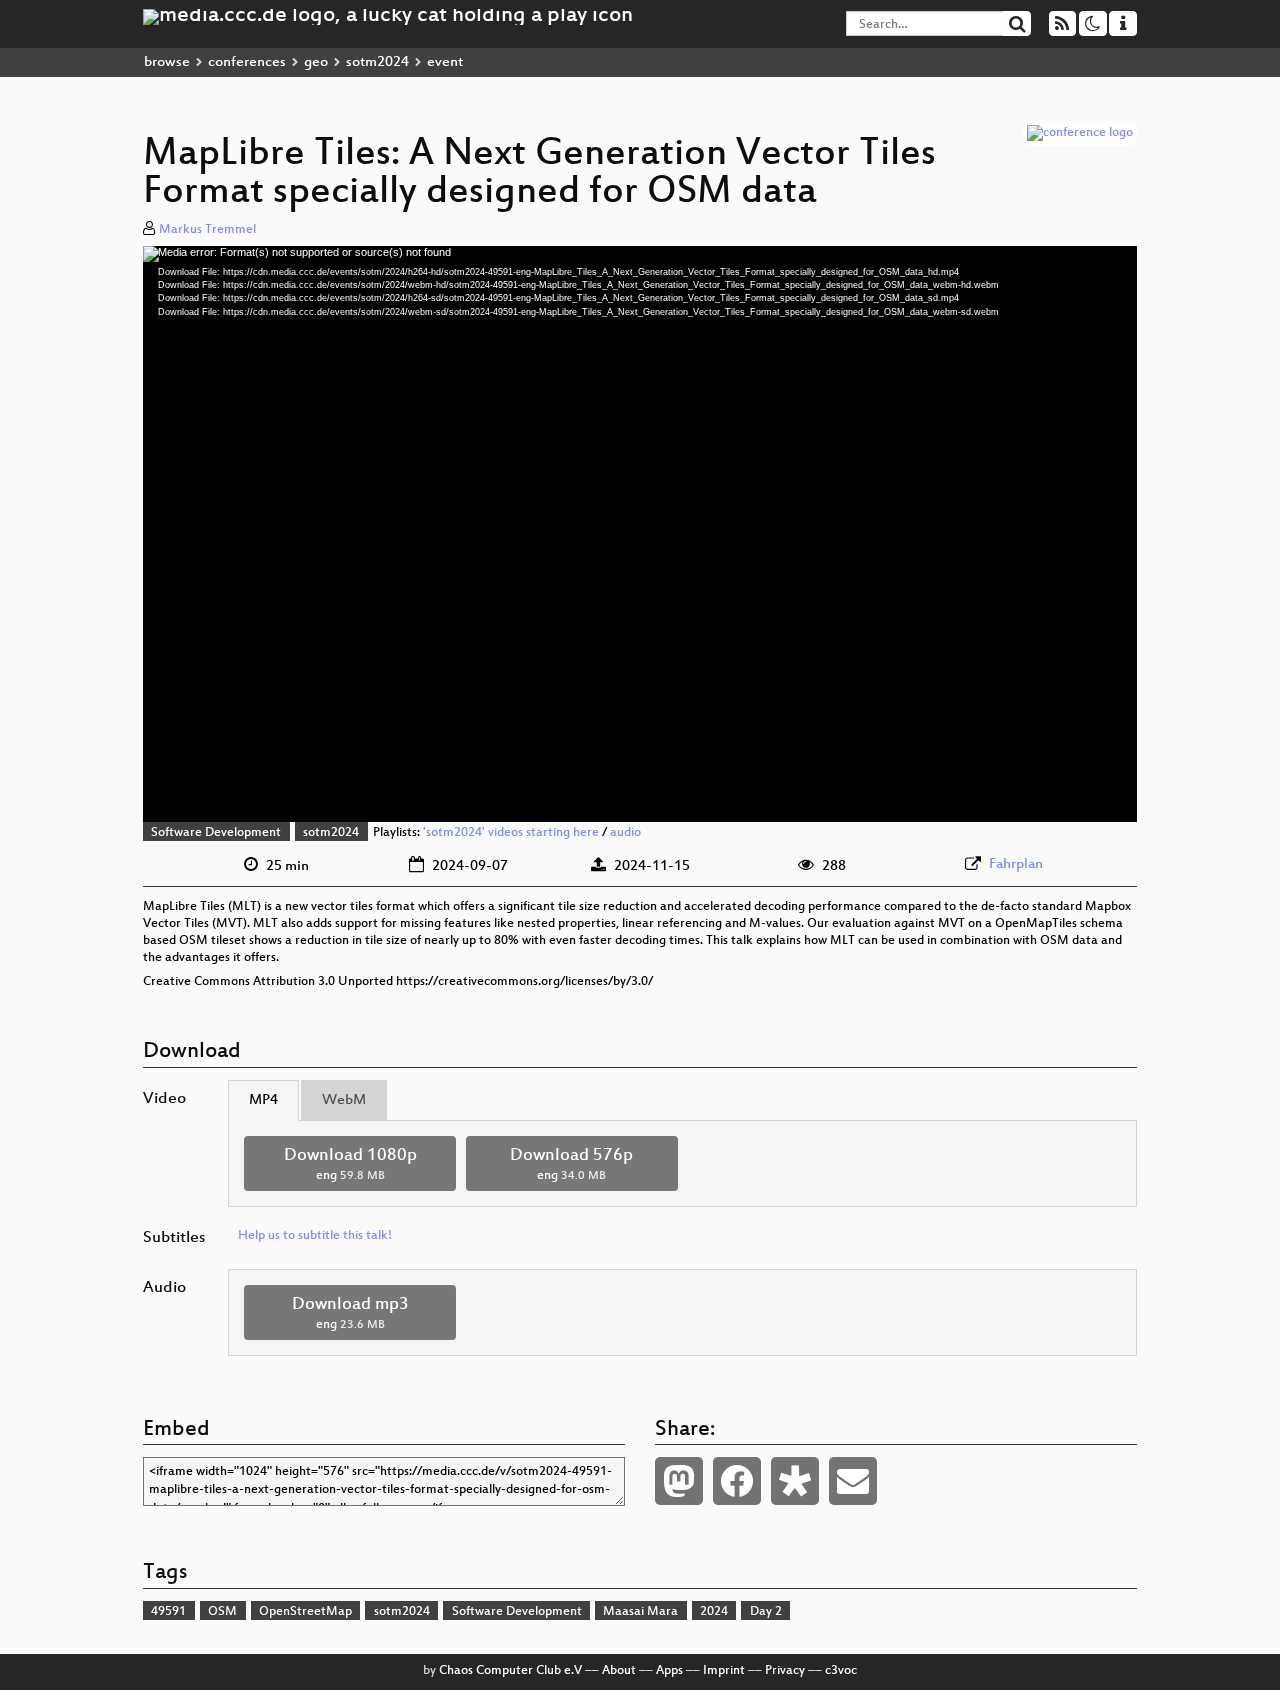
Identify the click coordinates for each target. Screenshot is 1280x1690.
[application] (640, 534)
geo (316, 62)
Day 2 (766, 1612)
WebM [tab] (344, 1100)
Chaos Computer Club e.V (510, 1671)
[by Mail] (853, 1481)
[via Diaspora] (795, 1481)
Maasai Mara (640, 1612)
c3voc (841, 1671)
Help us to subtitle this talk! (315, 1236)
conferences (247, 62)
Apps (669, 1671)
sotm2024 (377, 62)
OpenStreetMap (305, 1612)
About (619, 1671)
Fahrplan (1016, 864)
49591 (168, 1612)
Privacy (785, 1671)
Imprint (724, 1671)
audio (625, 833)
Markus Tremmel (207, 230)
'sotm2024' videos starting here (511, 833)
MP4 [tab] (263, 1100)
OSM (222, 1612)
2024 (714, 1612)
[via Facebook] (737, 1481)
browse (167, 62)
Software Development (216, 833)
